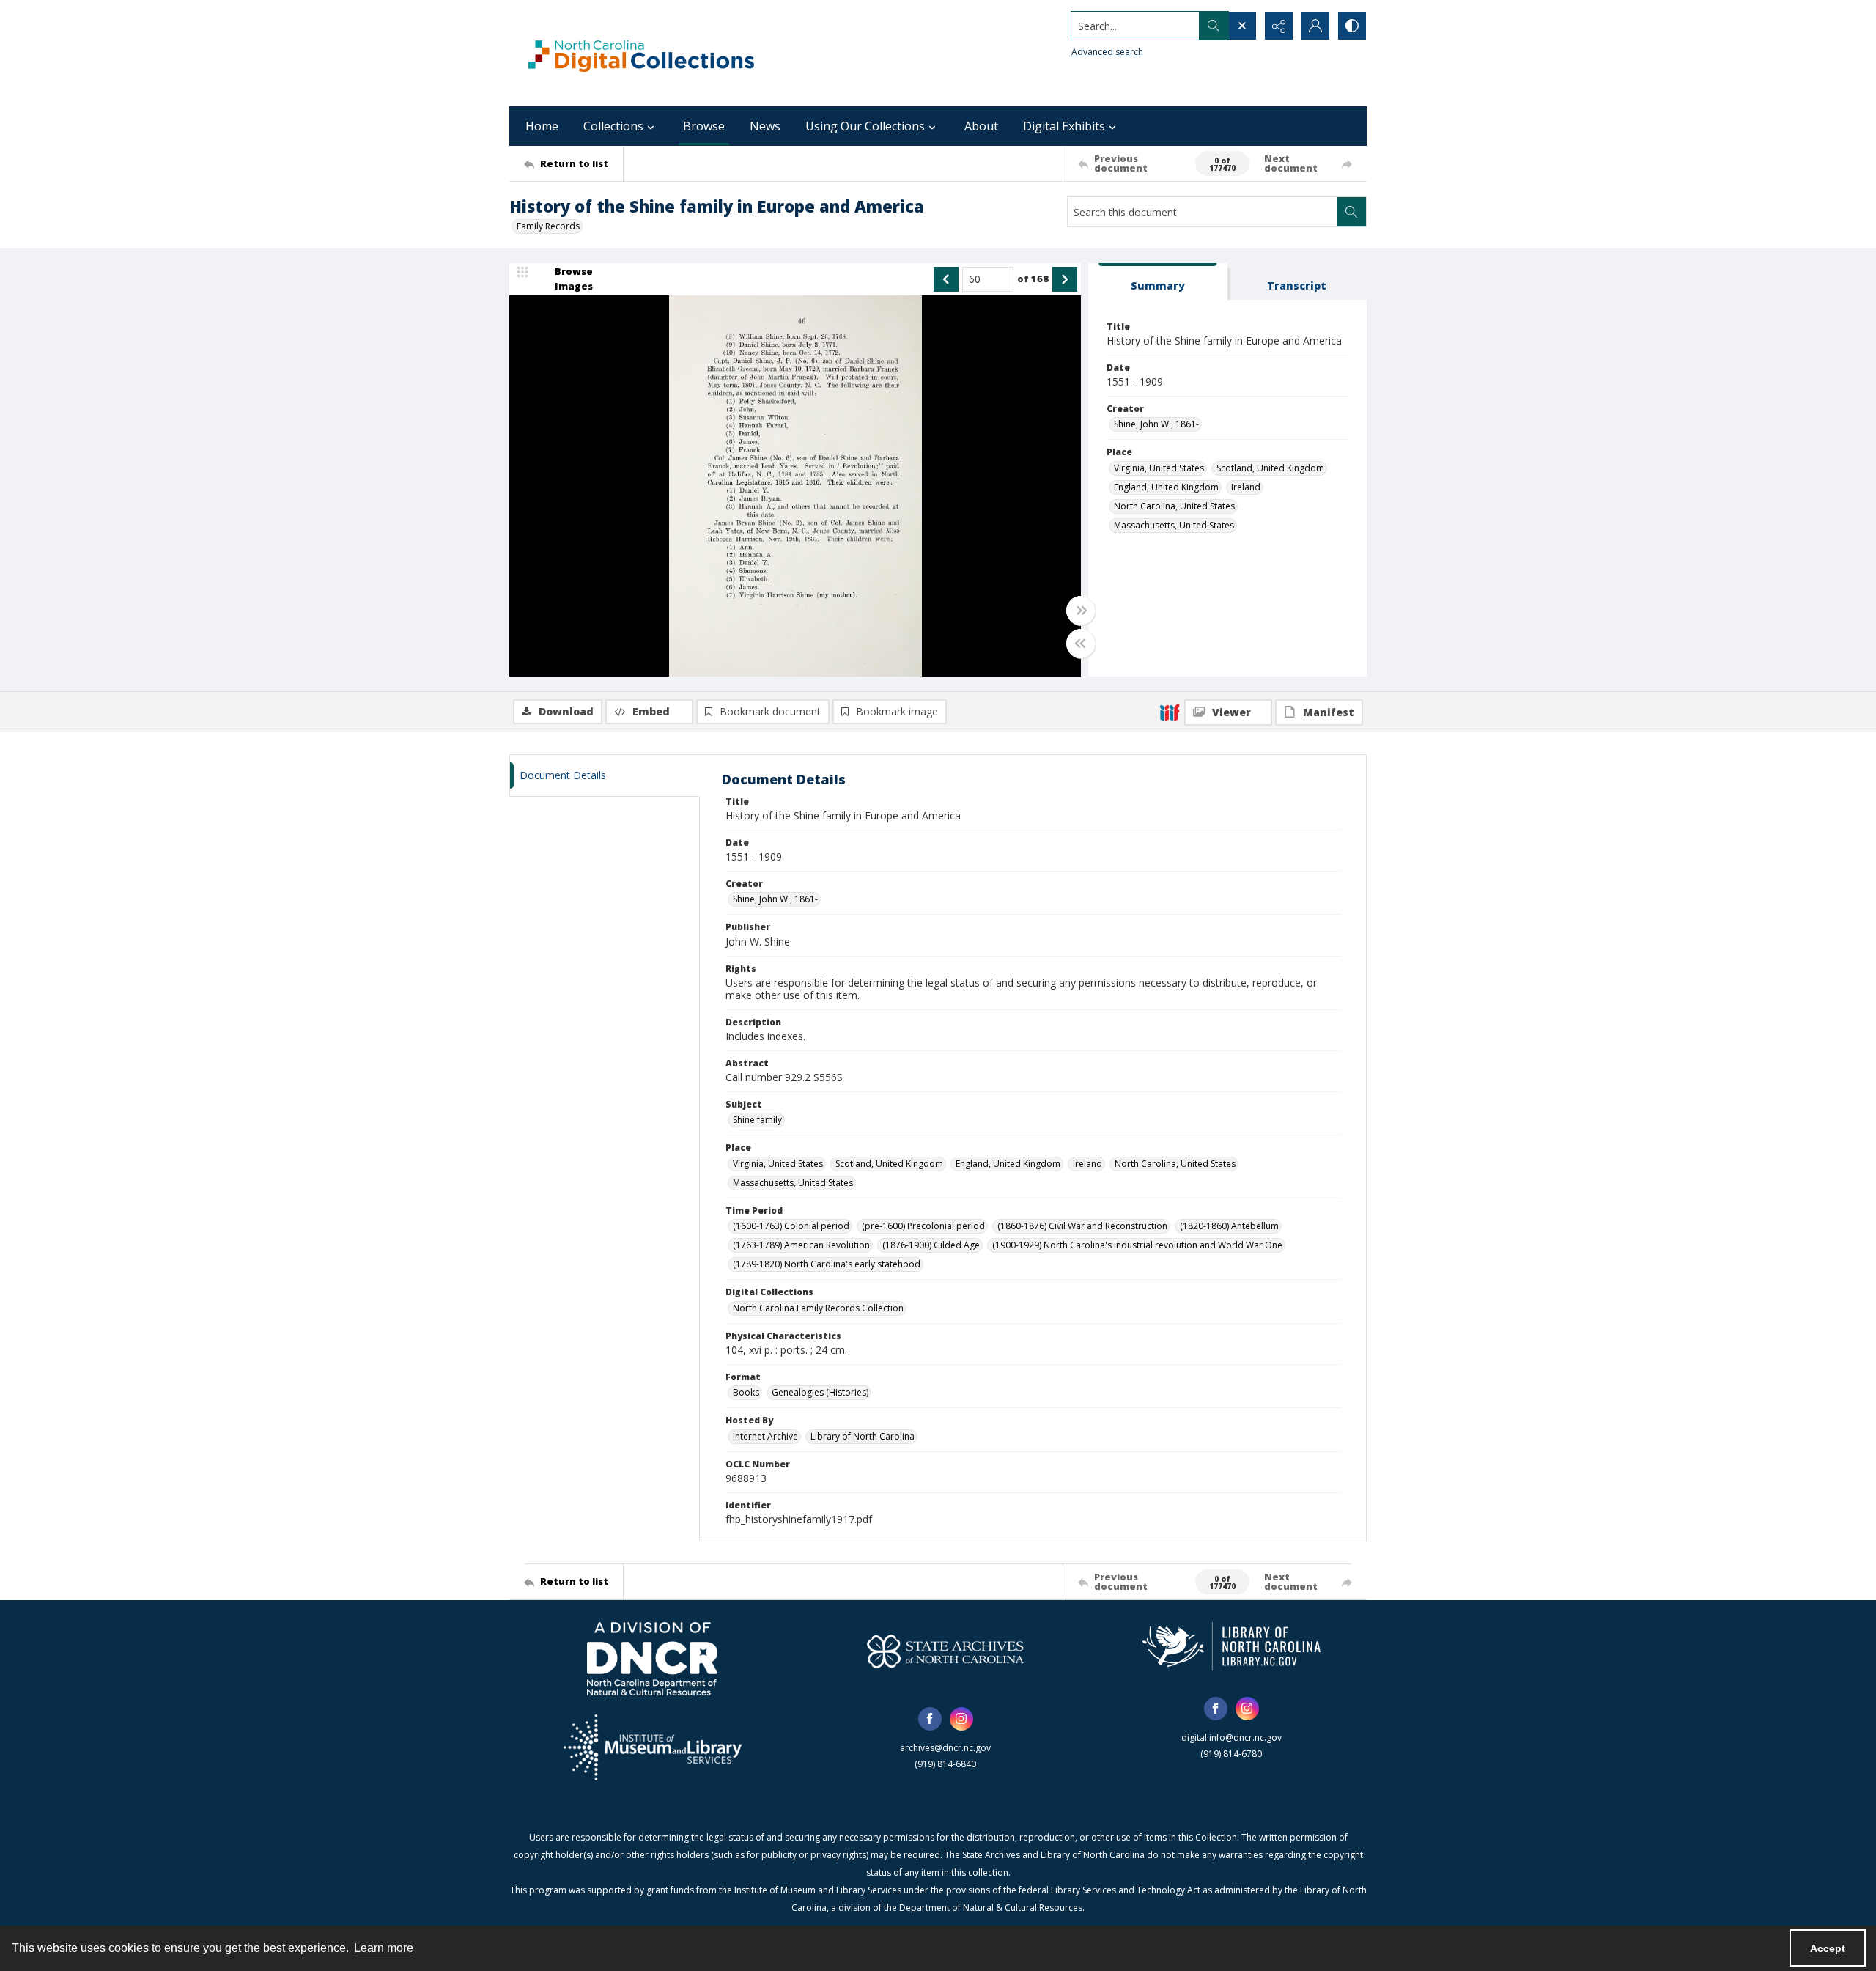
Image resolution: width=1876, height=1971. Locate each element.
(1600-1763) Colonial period (791, 1226)
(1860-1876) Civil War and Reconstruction (1082, 1226)
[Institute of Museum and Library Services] (653, 1747)
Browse (704, 126)
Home (542, 126)
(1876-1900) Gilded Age (931, 1245)
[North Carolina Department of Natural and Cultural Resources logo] (652, 1659)
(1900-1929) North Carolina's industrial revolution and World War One (1137, 1245)
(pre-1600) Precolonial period (923, 1226)
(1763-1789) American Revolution (801, 1245)
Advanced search (1107, 52)
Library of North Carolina (863, 1436)
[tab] (1158, 282)
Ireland (1246, 487)
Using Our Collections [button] (865, 126)
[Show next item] (1065, 279)
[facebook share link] (930, 1719)
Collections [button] (613, 126)
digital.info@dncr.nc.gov (1231, 1738)
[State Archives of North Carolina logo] (945, 1651)
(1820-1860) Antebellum (1229, 1226)
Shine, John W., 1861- (1156, 424)
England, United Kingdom (1166, 487)
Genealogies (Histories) (820, 1392)
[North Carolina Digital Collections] (641, 53)
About (981, 126)
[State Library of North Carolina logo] (1231, 1646)
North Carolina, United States (1174, 506)
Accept (1828, 1948)
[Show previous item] (946, 279)
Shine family (757, 1120)
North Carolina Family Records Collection (818, 1308)
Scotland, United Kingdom (1270, 468)
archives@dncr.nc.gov (945, 1748)
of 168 (1033, 279)
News (765, 126)
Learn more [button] (384, 1948)
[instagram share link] (961, 1719)
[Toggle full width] (1081, 611)
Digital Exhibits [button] (1064, 126)
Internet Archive (765, 1436)
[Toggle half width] (1081, 644)
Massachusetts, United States (1174, 525)
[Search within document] (1351, 212)
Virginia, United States (1159, 468)
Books (746, 1392)
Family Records (548, 226)
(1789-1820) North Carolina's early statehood (827, 1264)
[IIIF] (1170, 712)
